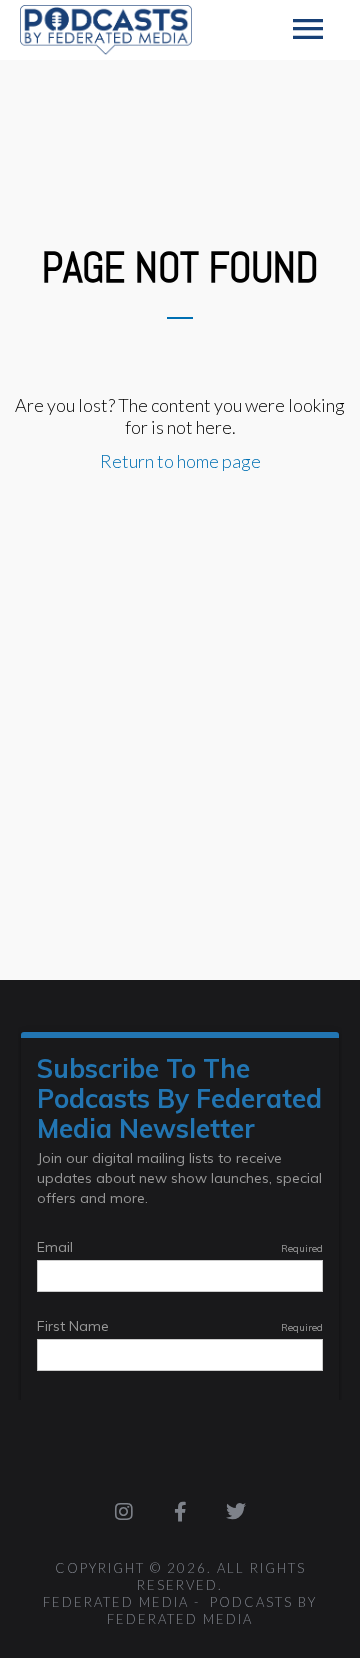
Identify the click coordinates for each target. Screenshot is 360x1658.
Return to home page (180, 461)
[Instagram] (124, 1512)
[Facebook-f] (180, 1512)
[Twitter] (236, 1512)
